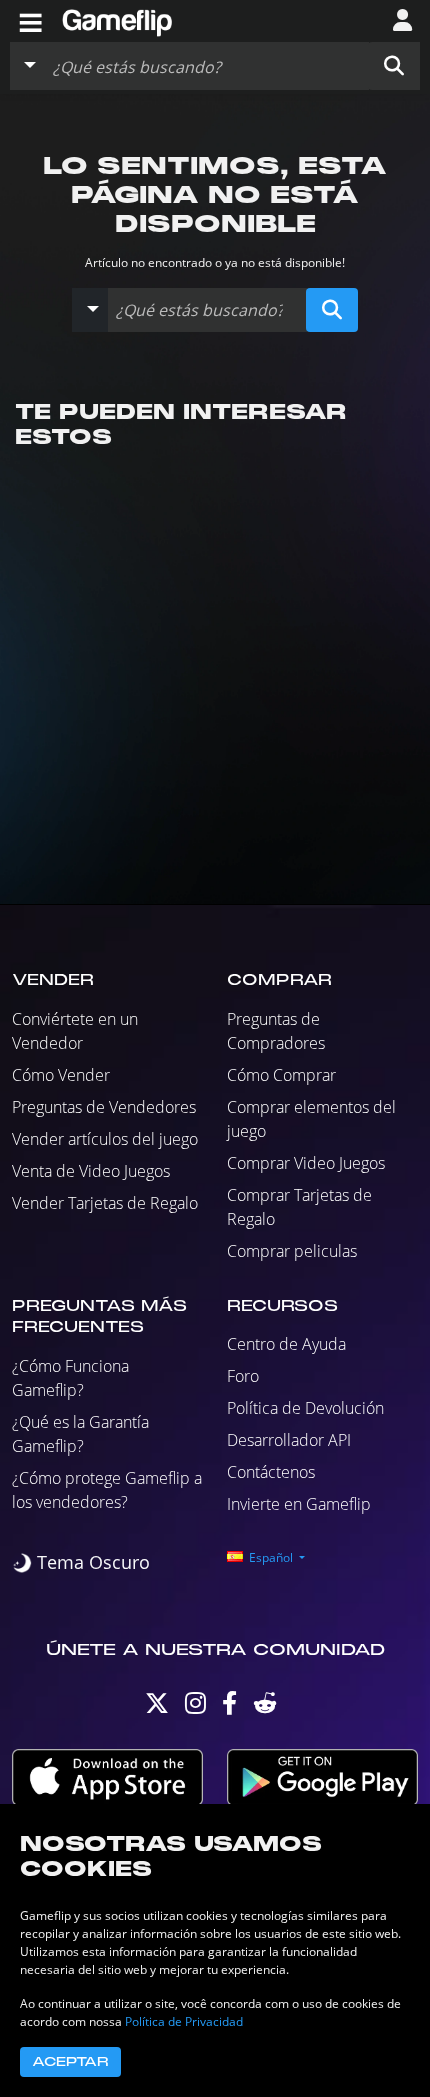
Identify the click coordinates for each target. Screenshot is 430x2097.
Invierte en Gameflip (299, 1504)
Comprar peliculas (292, 1251)
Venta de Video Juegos (91, 1171)
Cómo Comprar (281, 1075)
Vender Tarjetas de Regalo (105, 1203)
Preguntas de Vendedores (104, 1107)
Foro (243, 1376)
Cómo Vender (61, 1075)
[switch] (81, 1562)
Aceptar (70, 2062)
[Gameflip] (117, 19)
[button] (394, 66)
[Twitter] (157, 1707)
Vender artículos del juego (105, 1139)
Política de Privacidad (184, 2021)
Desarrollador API (289, 1440)
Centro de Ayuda (286, 1344)
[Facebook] (229, 1707)
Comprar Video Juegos (306, 1163)
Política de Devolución (305, 1408)
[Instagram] (195, 1707)
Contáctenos (271, 1472)
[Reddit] (265, 1707)
